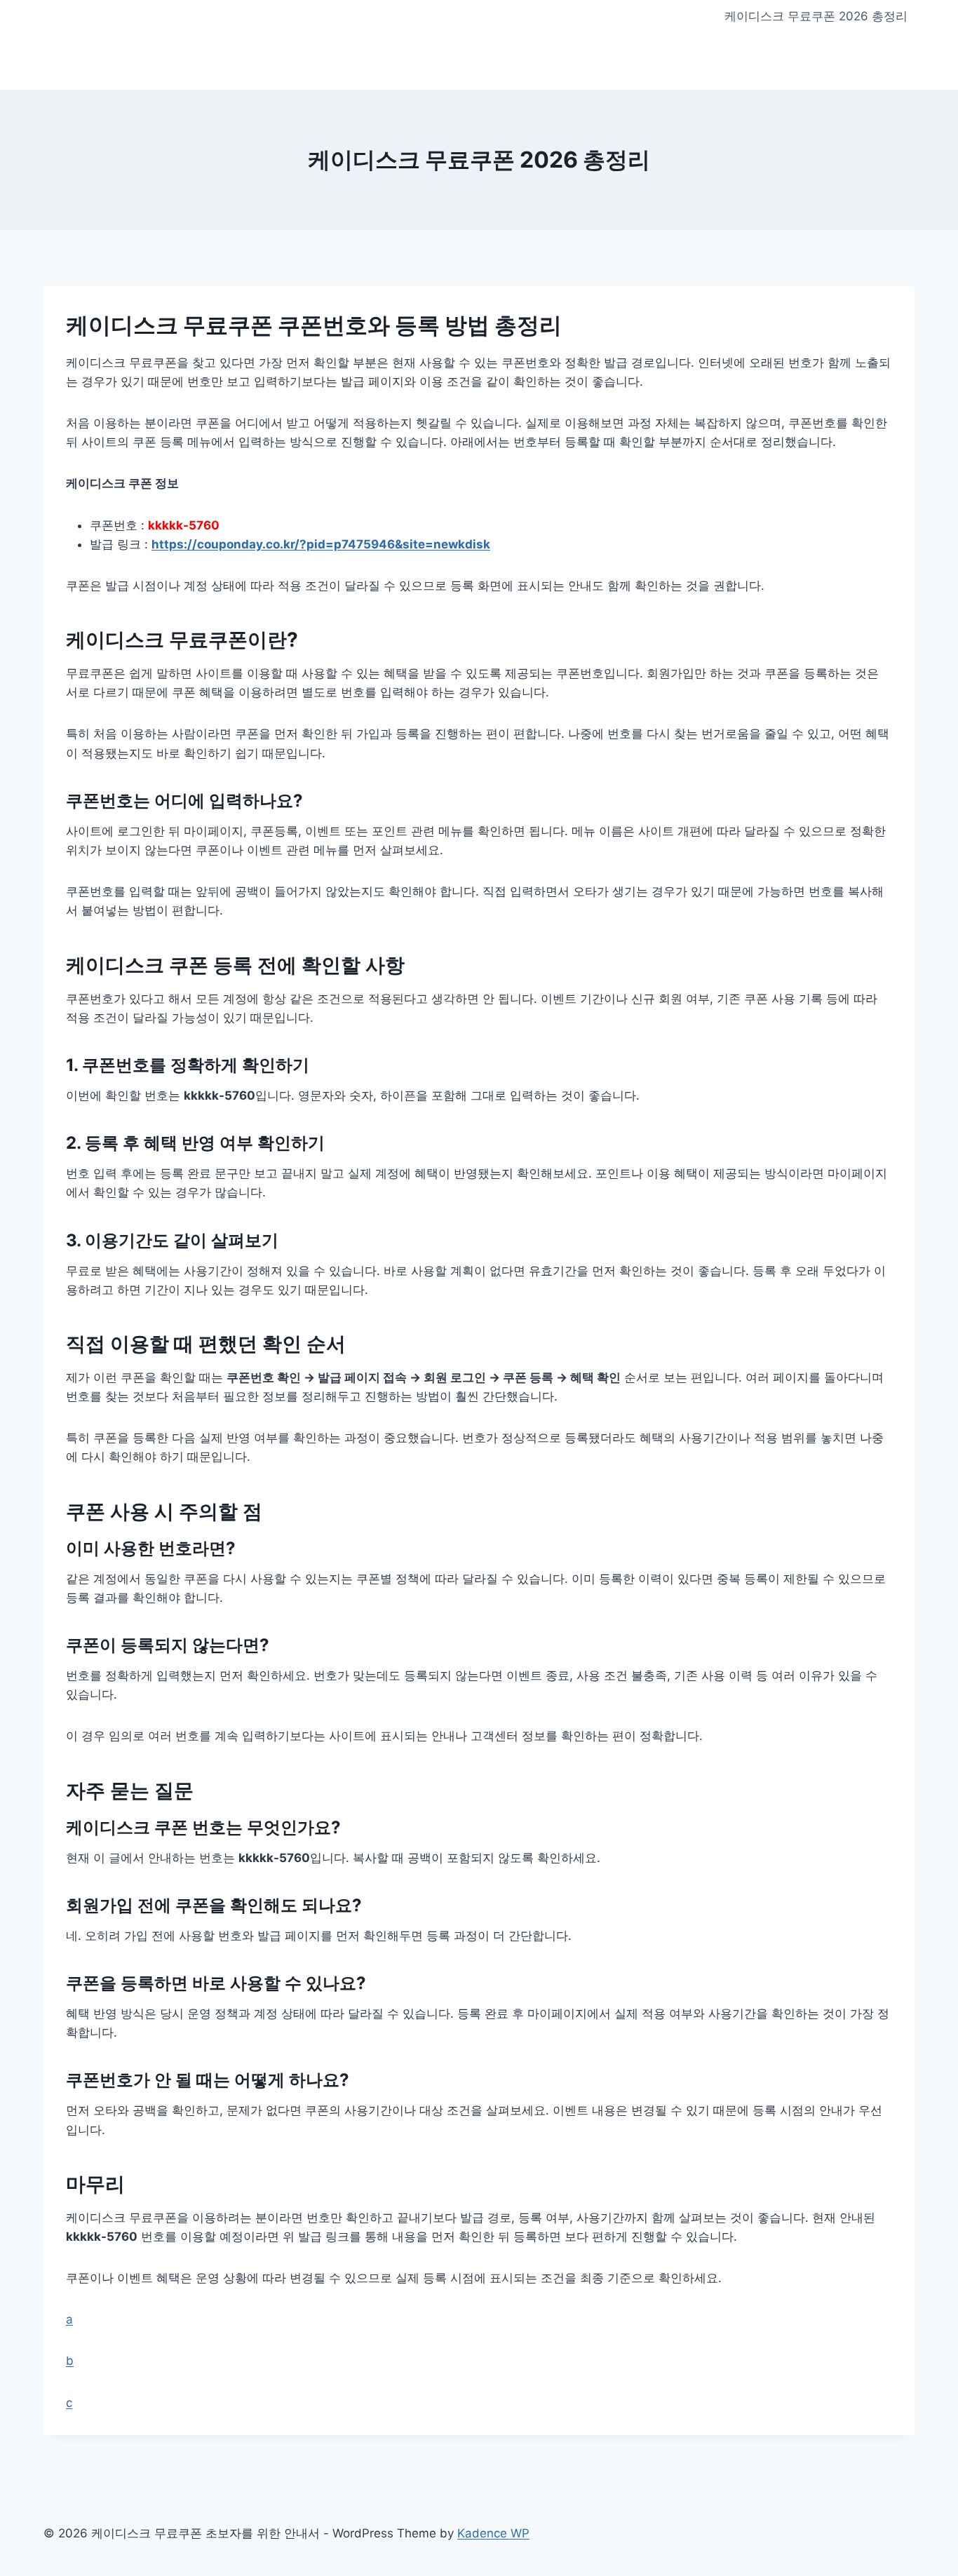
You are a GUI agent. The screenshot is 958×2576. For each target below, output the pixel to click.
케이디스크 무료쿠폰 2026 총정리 (816, 16)
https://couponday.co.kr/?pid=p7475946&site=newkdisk (321, 544)
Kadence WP (493, 2533)
